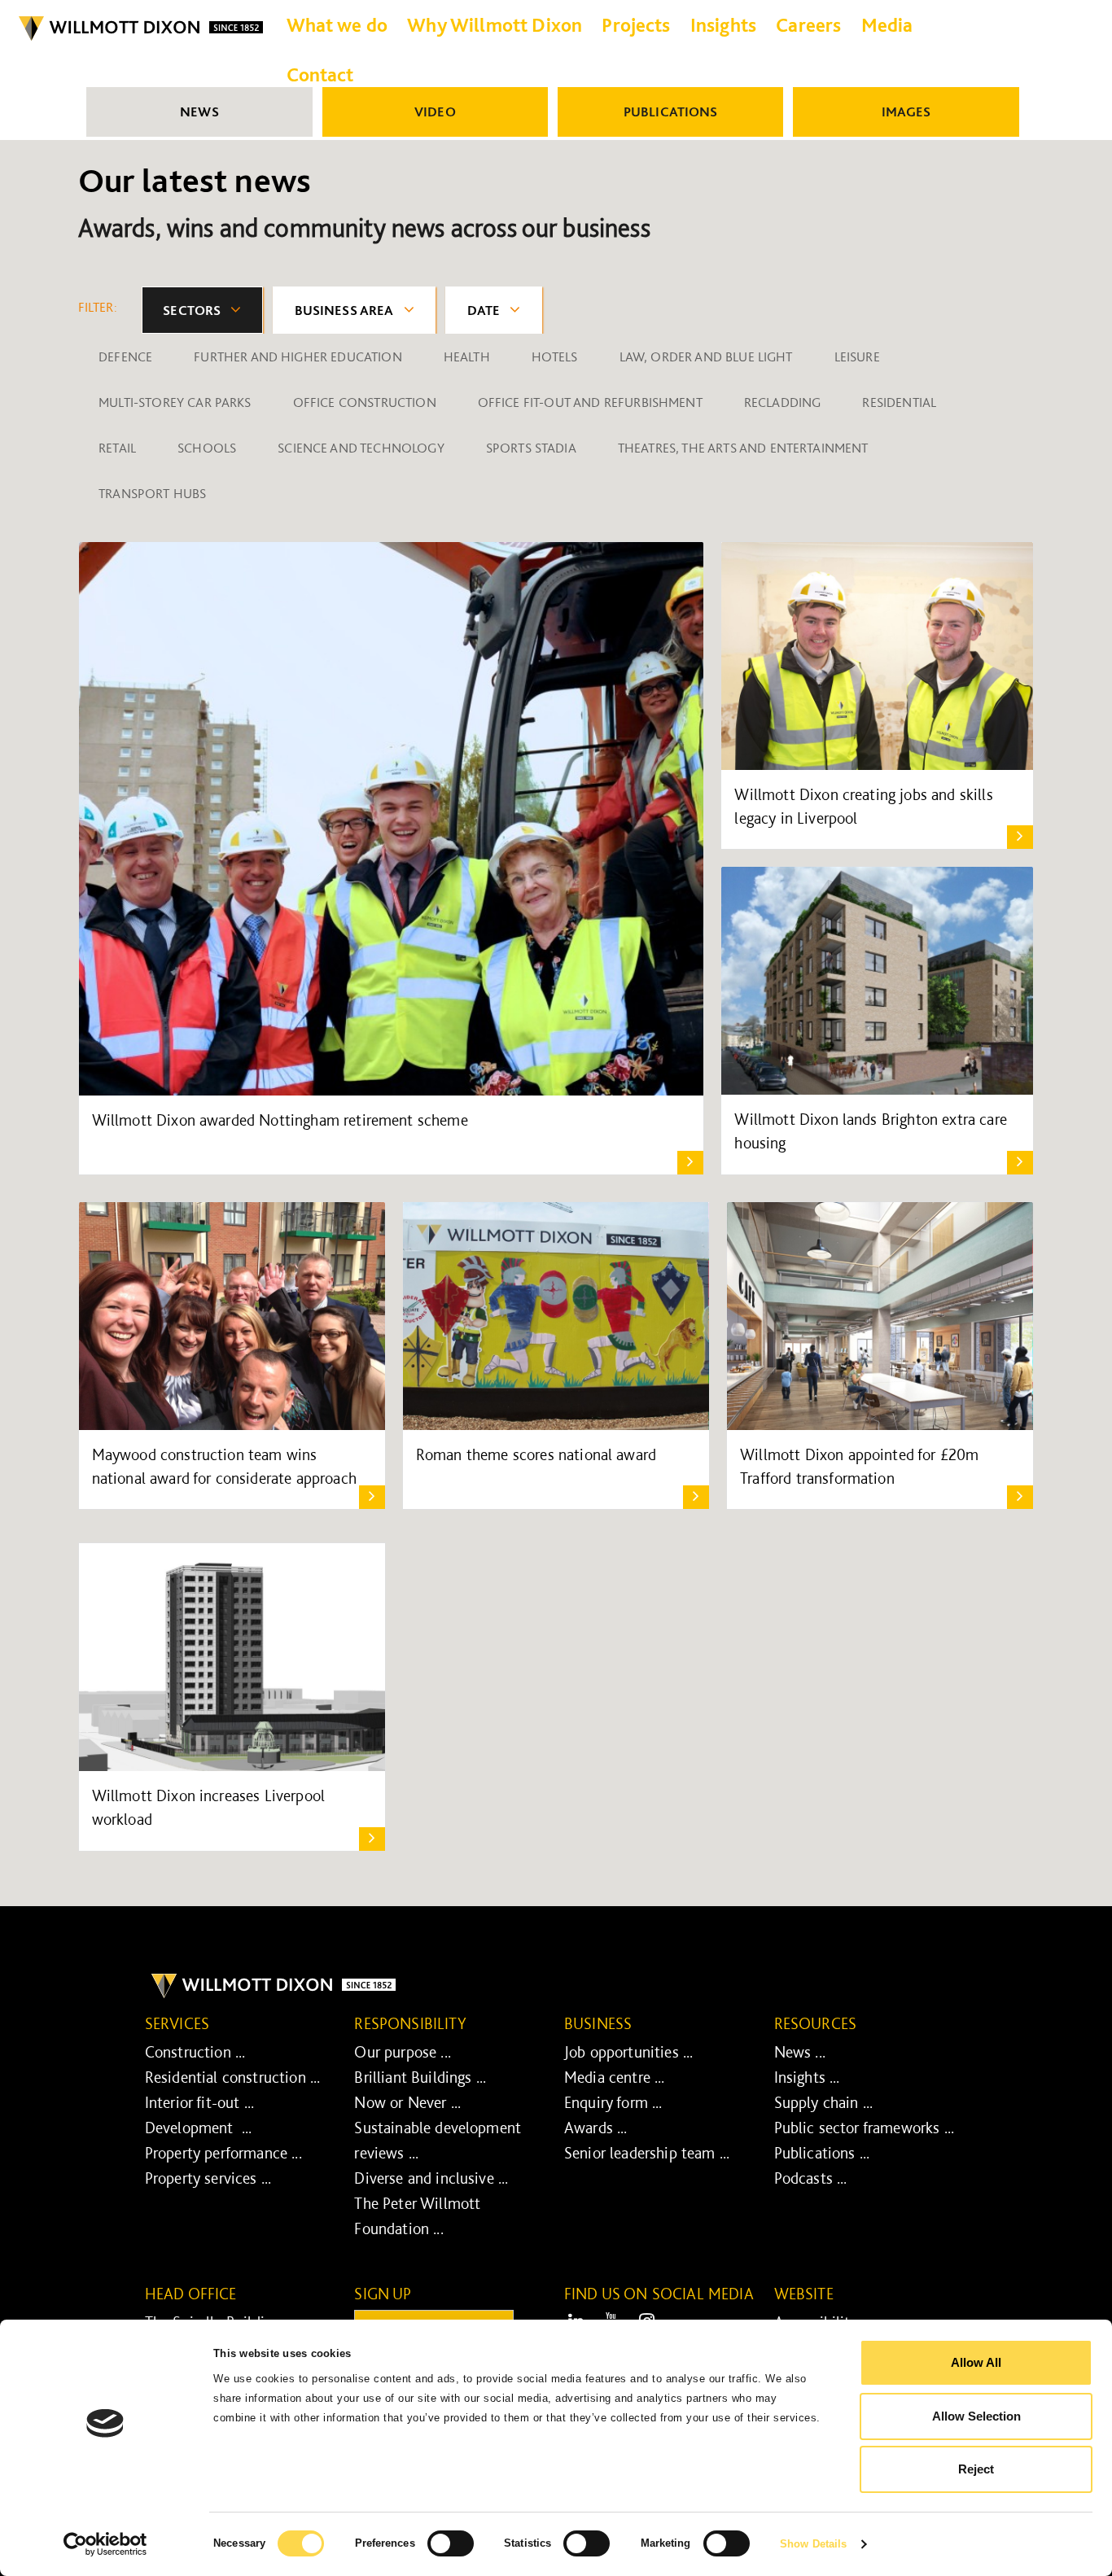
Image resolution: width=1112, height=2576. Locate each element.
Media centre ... (615, 2077)
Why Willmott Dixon (495, 25)
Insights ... (807, 2077)
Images (906, 112)
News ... (800, 2052)
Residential (899, 402)
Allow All (976, 2362)
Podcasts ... (811, 2178)
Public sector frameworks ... (864, 2128)
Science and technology (361, 448)
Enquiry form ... (613, 2102)
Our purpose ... (402, 2052)
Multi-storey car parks (175, 402)
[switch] (451, 2543)
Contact (320, 74)
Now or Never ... (407, 2102)
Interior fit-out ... (199, 2102)
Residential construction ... (232, 2077)
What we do (337, 25)
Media (887, 25)
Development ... (199, 2128)
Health (467, 356)
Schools (207, 448)
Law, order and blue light (706, 356)
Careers (808, 25)
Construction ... (195, 2052)
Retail (117, 448)
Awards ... (596, 2128)
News (199, 112)
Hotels (555, 356)
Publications (671, 112)
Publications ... (822, 2153)
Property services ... (208, 2178)
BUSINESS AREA (344, 310)
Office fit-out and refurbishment (590, 402)
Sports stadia (531, 448)
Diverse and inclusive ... (431, 2178)
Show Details (813, 2544)
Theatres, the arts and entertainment (743, 448)
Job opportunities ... (628, 2052)
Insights (723, 25)
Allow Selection (976, 2416)
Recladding (783, 402)
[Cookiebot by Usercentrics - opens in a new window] (105, 2544)
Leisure (857, 356)
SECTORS (192, 310)
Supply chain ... (824, 2102)
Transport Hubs (152, 493)
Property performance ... (223, 2153)
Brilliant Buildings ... (420, 2077)
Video (435, 112)
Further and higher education (298, 356)
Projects (636, 25)
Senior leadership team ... (647, 2153)
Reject (976, 2469)
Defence (125, 356)
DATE (484, 310)
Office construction (365, 402)
